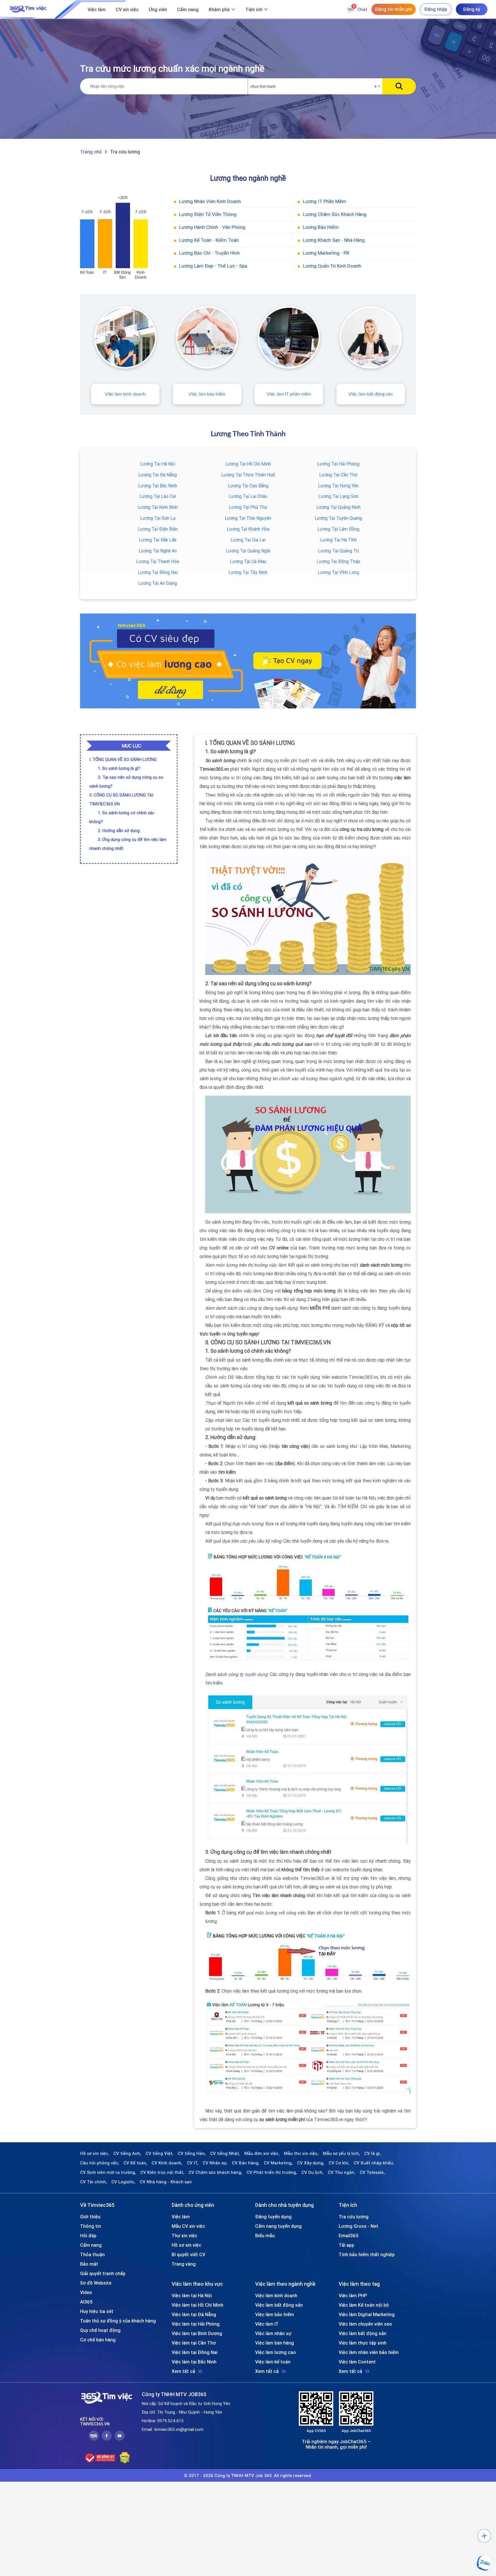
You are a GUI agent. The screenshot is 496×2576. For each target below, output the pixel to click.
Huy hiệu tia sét (97, 2311)
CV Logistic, (123, 2182)
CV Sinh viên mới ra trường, (108, 2172)
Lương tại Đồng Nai (158, 572)
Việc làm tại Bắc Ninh (194, 2362)
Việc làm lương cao (276, 2352)
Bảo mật (89, 2264)
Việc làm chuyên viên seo (365, 2324)
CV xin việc (127, 9)
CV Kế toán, (135, 2163)
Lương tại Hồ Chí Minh (248, 464)
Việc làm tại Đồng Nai (195, 2352)
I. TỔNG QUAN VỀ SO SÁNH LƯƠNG (123, 759)
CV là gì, (373, 2154)
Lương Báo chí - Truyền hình (209, 253)
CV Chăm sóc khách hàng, (215, 2172)
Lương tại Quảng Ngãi (248, 551)
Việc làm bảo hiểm (207, 394)
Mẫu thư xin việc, (301, 2154)
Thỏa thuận (92, 2254)
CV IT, (193, 2163)
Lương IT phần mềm (324, 201)
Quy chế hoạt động (100, 2330)
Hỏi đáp (88, 2236)
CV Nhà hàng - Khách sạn (166, 2182)
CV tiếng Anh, (127, 2154)
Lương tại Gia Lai (248, 540)
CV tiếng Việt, (159, 2154)
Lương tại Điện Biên (158, 529)
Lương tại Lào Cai (158, 496)
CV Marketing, (278, 2163)
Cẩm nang (188, 9)
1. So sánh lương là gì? (119, 768)
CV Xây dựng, (311, 2163)
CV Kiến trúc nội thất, (162, 2172)
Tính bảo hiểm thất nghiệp (367, 2254)
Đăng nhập (436, 9)
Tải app (346, 2245)
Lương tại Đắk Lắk (158, 540)
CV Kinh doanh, (167, 2163)
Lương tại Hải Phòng (338, 464)
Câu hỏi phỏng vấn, (100, 2163)
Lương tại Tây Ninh (248, 572)
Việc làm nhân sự (273, 2333)
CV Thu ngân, (342, 2172)
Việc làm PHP (353, 2295)
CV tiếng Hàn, (192, 2154)
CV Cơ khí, (339, 2163)
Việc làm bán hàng (275, 2343)
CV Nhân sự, (215, 2163)
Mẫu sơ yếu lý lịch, (341, 2154)
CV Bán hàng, (246, 2163)
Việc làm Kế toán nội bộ (364, 2305)
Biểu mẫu (265, 2236)
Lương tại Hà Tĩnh (338, 540)
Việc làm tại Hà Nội (192, 2295)
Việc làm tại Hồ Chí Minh (197, 2305)
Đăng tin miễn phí (394, 9)
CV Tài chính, (94, 2182)
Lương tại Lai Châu (248, 496)
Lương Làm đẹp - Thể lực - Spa (213, 266)
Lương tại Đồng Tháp (338, 561)
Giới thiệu (90, 2217)
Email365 (349, 2236)
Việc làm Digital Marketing (367, 2314)
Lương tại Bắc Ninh (158, 486)
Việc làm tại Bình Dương (197, 2333)
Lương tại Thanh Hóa (158, 561)
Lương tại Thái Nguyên (248, 518)
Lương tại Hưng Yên (338, 486)
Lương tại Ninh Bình (158, 507)
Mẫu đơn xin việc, (262, 2154)
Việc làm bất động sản (371, 394)
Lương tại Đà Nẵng (158, 475)
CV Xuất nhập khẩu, (374, 2163)
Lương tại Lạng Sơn (338, 496)
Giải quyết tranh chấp (103, 2273)
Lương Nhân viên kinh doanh (210, 201)
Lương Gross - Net (359, 2226)
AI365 (86, 2302)
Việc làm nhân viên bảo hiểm (369, 2352)
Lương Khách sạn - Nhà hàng (334, 240)
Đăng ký (472, 9)
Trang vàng (184, 2264)
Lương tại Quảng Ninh (338, 507)
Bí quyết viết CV (188, 2254)
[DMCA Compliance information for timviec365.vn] (125, 2458)
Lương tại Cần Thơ (338, 475)
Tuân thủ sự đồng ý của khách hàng (118, 2321)
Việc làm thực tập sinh (363, 2343)
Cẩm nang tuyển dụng (278, 2226)
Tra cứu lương (354, 2217)
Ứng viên (158, 9)
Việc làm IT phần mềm (289, 394)
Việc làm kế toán (273, 2362)
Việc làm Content (357, 2362)
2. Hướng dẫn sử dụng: (119, 831)
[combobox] (315, 87)
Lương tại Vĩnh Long (338, 572)
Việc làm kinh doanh (125, 394)
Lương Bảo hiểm (321, 227)
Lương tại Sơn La (158, 518)
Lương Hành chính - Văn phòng (212, 227)
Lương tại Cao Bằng (248, 486)
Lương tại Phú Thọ (248, 507)
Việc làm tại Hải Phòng (196, 2324)
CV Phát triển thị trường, (272, 2172)
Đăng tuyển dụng (273, 2217)
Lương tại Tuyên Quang (338, 518)
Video (86, 2292)
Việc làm (97, 9)
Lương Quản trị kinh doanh (332, 266)
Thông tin (91, 2226)
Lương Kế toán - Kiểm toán (209, 240)
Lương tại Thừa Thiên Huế (248, 475)
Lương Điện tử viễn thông (208, 214)
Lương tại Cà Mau (248, 561)
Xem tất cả (183, 2371)
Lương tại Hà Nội (158, 464)
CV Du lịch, (312, 2172)
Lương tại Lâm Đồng (338, 529)
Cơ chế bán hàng (98, 2340)
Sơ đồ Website (96, 2283)
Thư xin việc (184, 2236)
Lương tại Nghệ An (158, 551)
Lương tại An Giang (158, 583)
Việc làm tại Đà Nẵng (194, 2314)
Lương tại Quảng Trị (338, 551)
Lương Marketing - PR (326, 253)
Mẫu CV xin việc (188, 2226)
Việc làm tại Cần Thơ (194, 2343)
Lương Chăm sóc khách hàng (335, 214)
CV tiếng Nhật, (225, 2154)
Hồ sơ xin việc (186, 2245)
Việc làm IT (267, 2324)
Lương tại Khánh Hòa (248, 529)
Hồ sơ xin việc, (95, 2154)
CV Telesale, (372, 2172)
